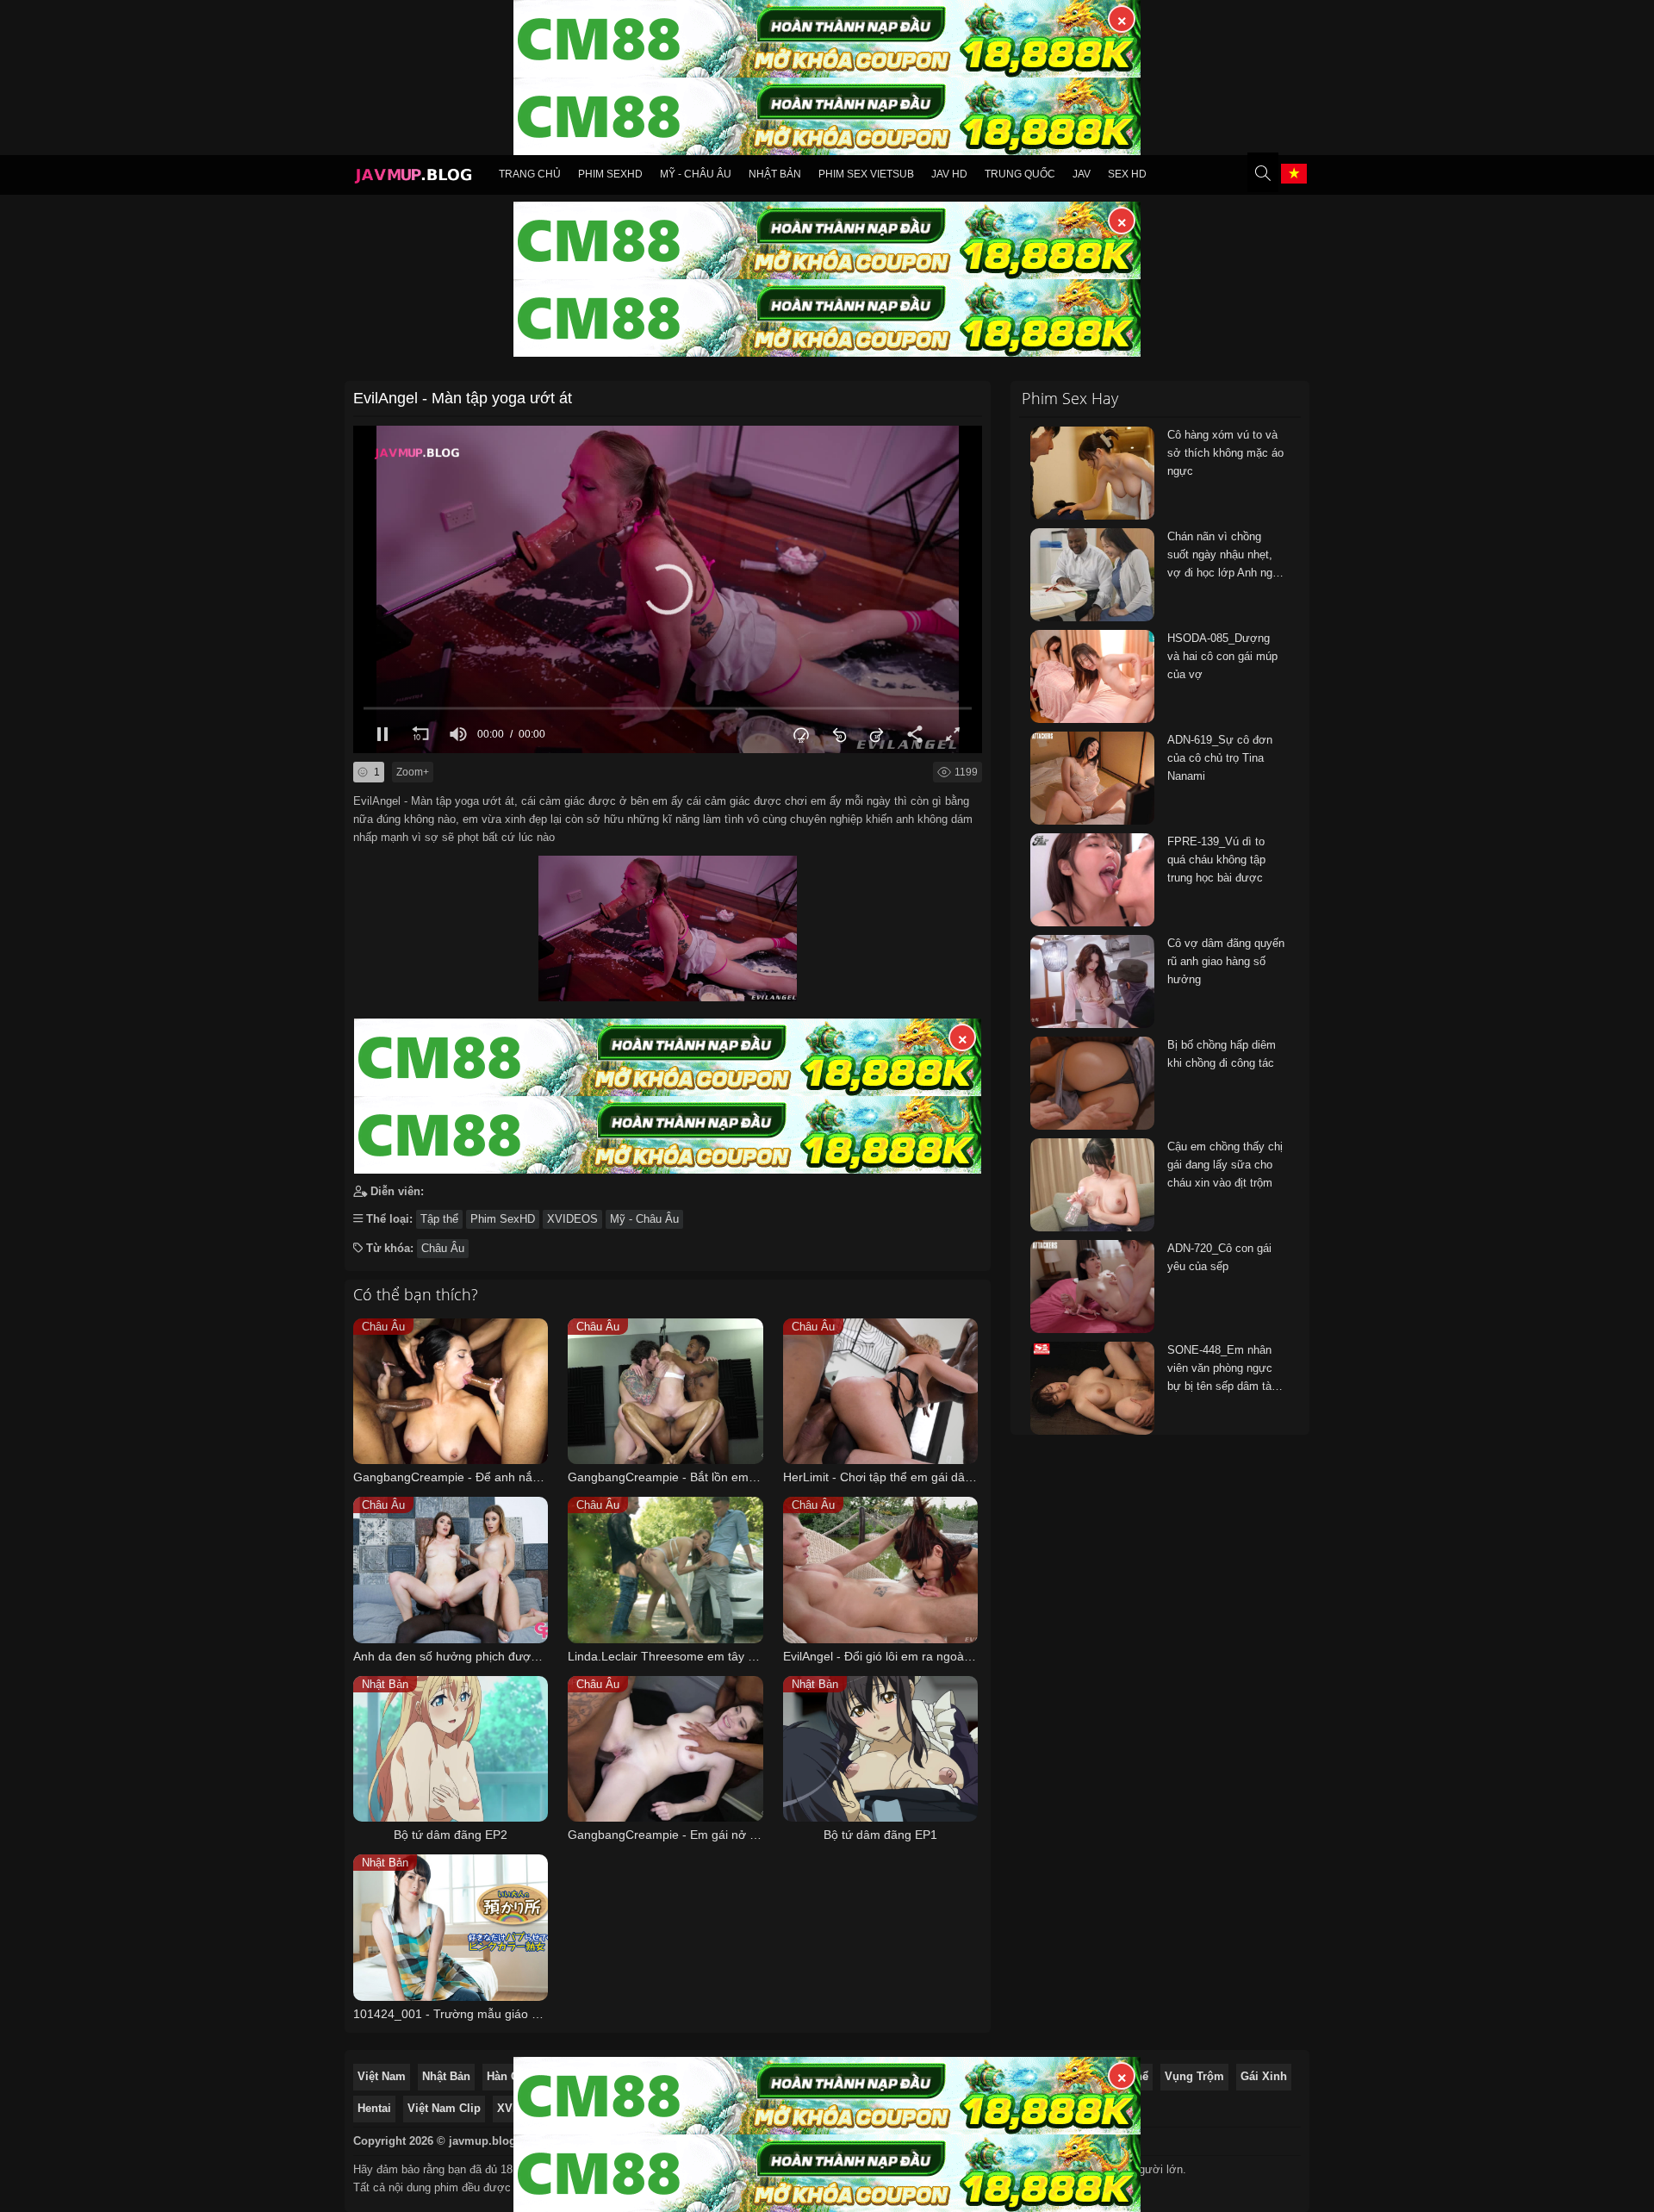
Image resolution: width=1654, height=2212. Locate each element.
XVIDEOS (572, 1219)
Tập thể (439, 1219)
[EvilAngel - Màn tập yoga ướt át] (668, 924)
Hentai (374, 2108)
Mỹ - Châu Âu (696, 174)
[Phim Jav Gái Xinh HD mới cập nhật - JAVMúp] (413, 178)
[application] (668, 589)
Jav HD (949, 174)
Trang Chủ (530, 174)
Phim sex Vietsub (866, 174)
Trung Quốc (1020, 174)
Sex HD (1127, 174)
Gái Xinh (1264, 2076)
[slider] (668, 708)
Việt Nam (382, 2076)
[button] (668, 589)
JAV (1082, 174)
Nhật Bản (775, 174)
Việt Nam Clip (444, 2108)
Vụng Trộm (1194, 2076)
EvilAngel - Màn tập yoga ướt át (463, 398)
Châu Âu (443, 1248)
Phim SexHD (610, 174)
